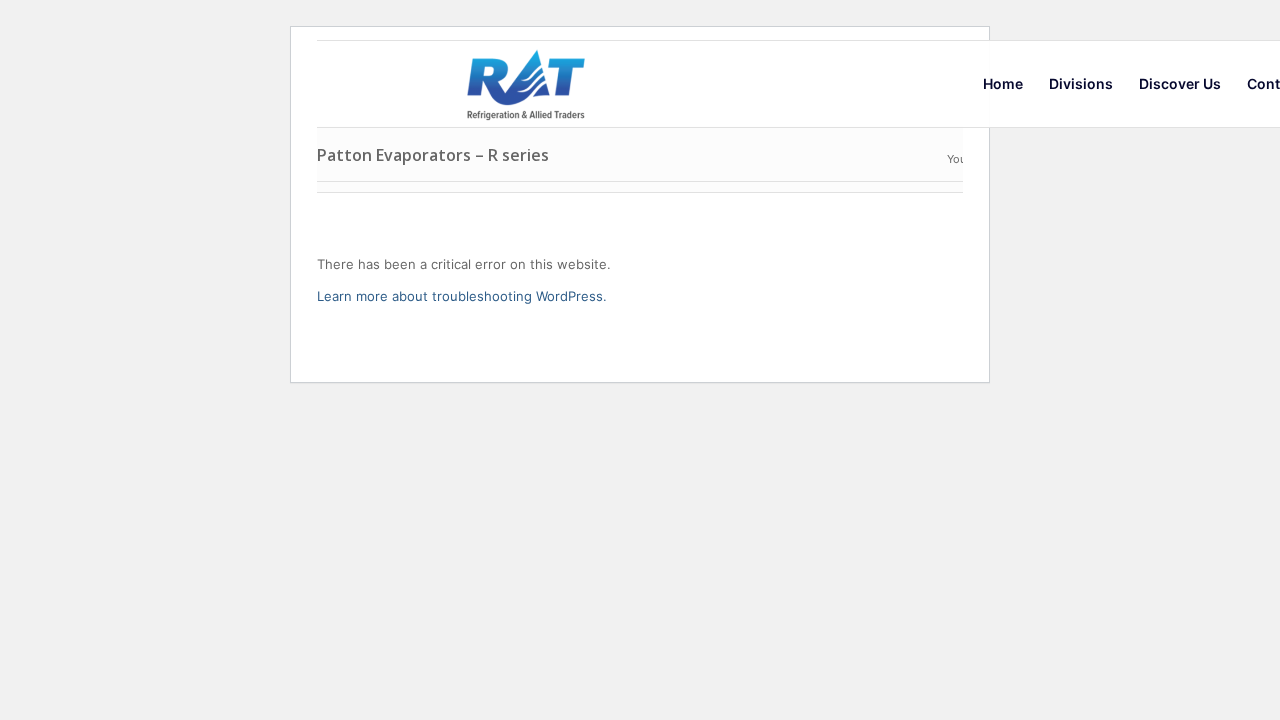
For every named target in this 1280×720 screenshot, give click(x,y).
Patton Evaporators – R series (433, 155)
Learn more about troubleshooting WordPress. (462, 296)
